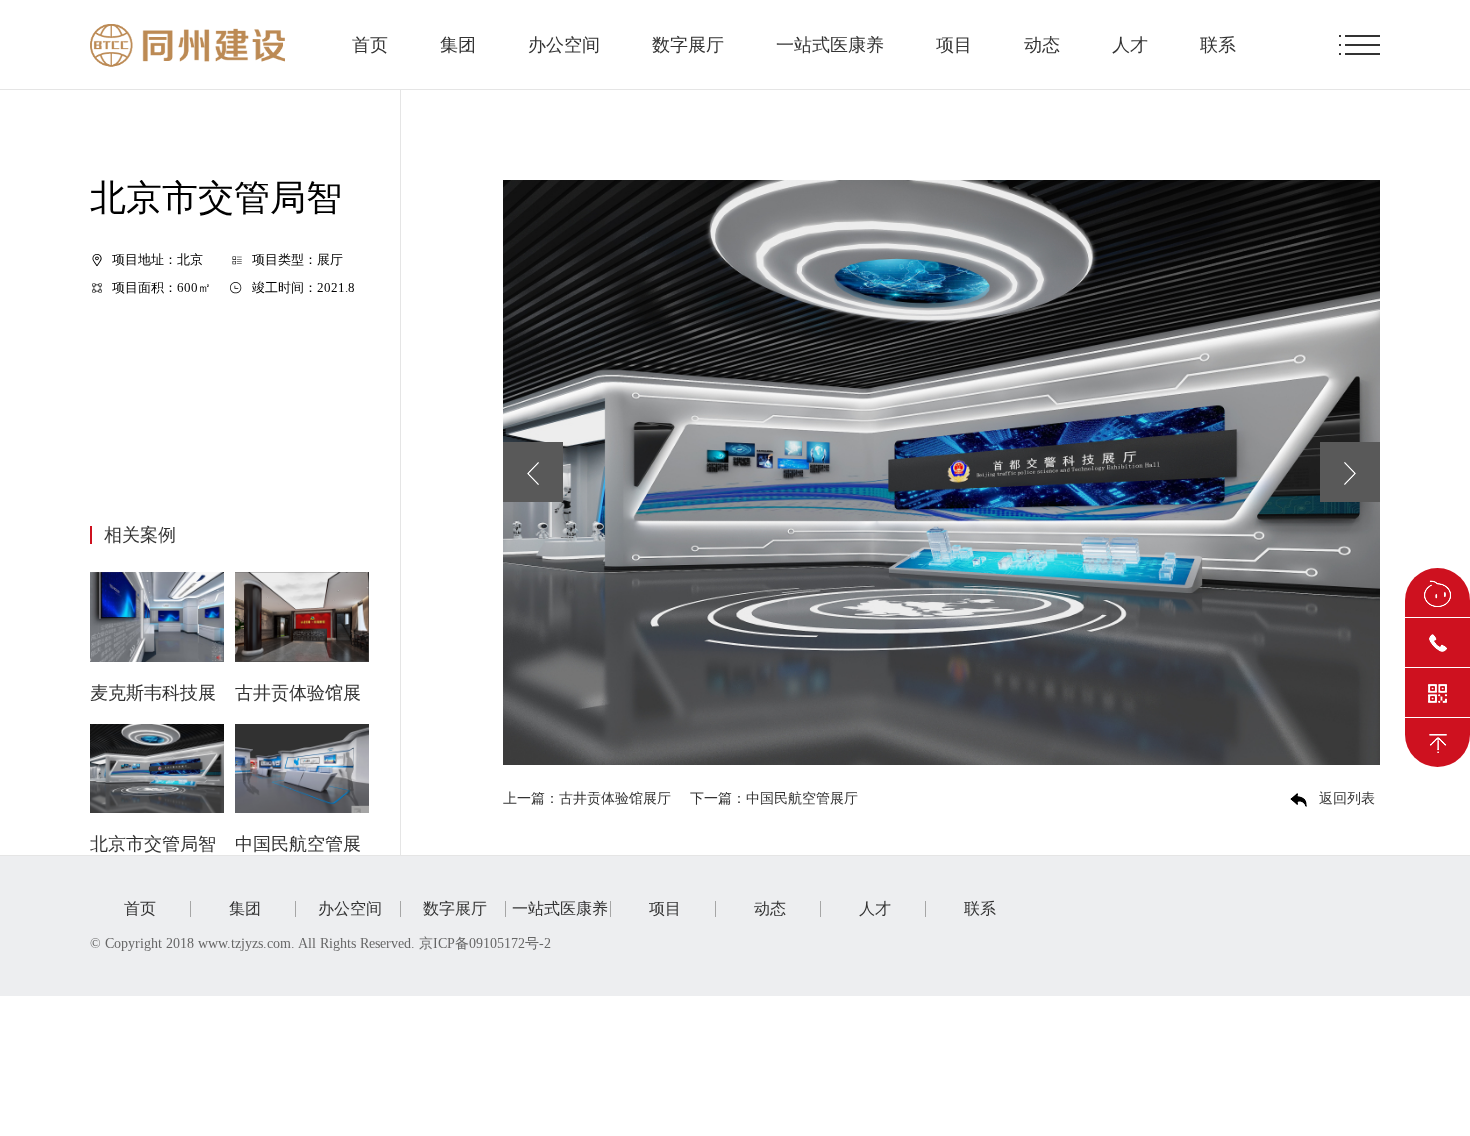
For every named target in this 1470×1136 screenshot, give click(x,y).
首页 (370, 45)
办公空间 (564, 45)
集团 (458, 45)
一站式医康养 (830, 45)
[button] (533, 472)
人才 (1130, 45)
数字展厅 (688, 45)
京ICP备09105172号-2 (487, 943)
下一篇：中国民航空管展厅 (774, 798)
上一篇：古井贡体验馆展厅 (587, 798)
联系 (1218, 45)
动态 (1042, 45)
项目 (954, 45)
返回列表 (1347, 798)
